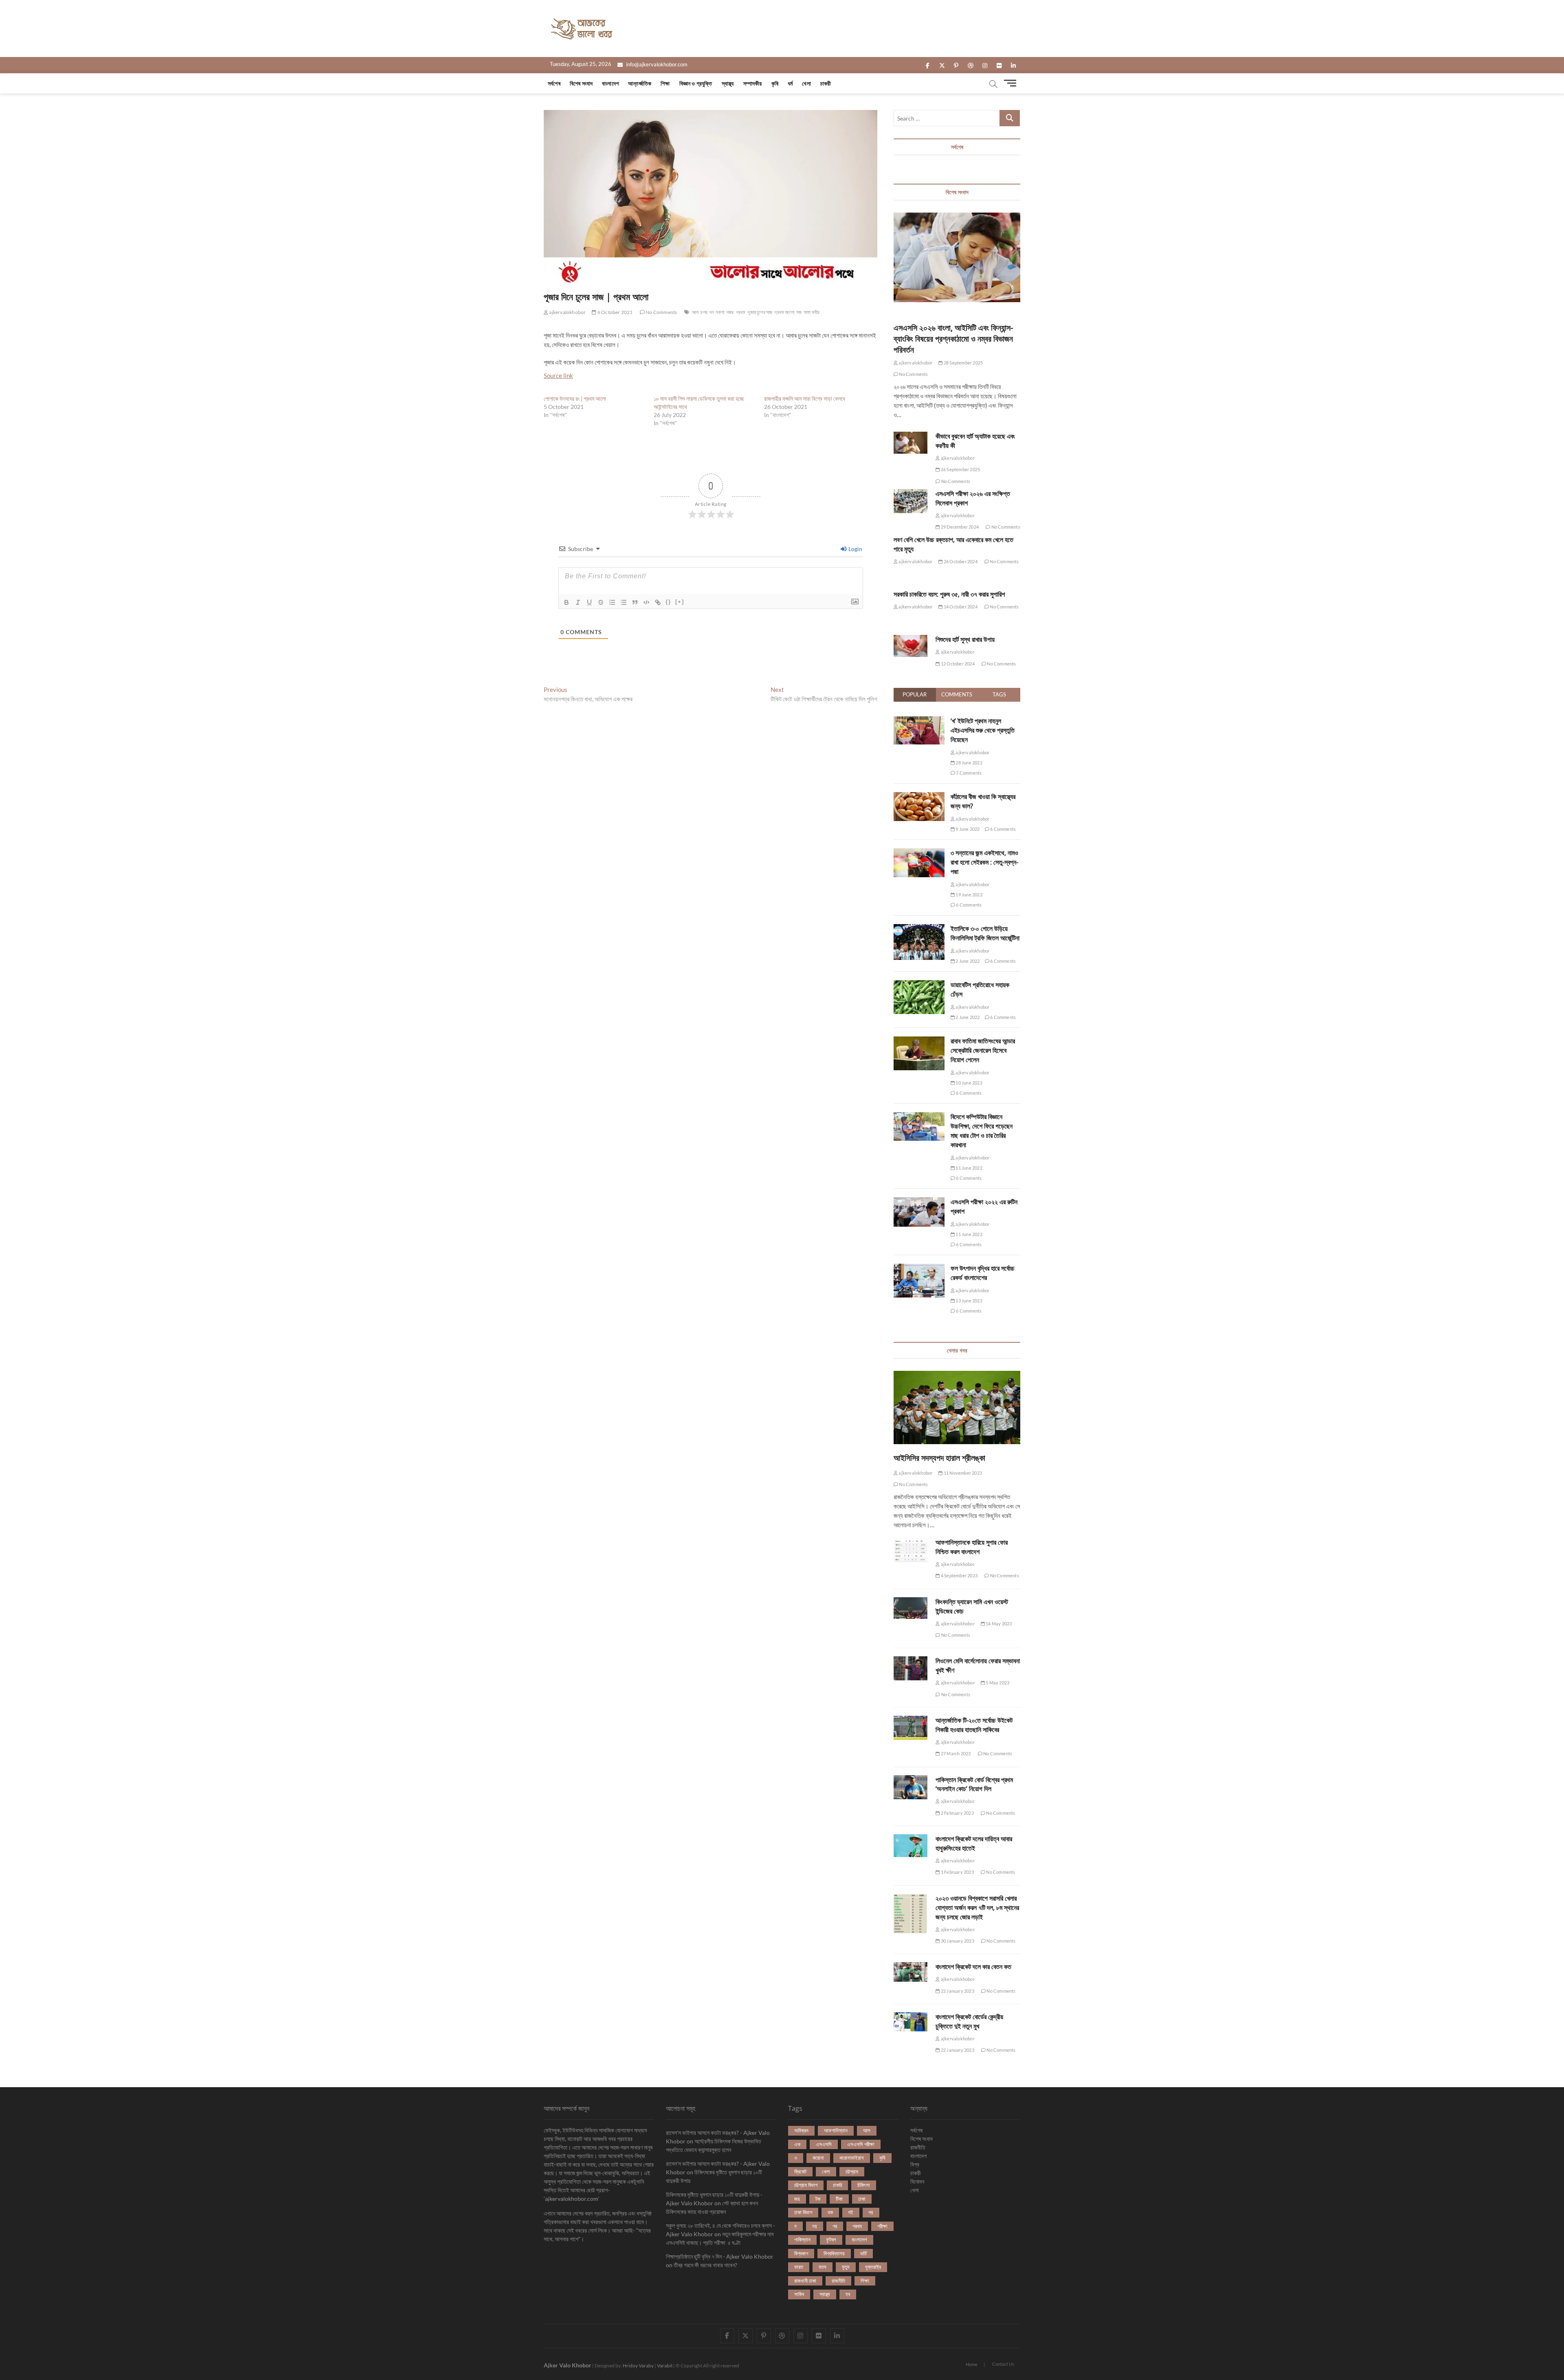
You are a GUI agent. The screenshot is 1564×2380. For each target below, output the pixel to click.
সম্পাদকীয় (753, 83)
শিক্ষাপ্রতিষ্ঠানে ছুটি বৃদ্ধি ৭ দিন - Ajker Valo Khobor (720, 2256)
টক (818, 2199)
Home (972, 2364)
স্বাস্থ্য (728, 83)
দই (851, 2212)
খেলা (806, 83)
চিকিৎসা (864, 2185)
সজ (799, 312)
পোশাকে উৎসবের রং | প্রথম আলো (575, 398)
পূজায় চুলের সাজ (760, 312)
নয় (815, 2226)
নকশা (720, 312)
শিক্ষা (665, 83)
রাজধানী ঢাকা (805, 2281)
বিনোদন (917, 2181)
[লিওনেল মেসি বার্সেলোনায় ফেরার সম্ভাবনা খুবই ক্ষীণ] (911, 1668)
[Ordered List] (612, 602)
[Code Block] (646, 602)
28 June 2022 (969, 763)
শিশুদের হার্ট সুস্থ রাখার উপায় (965, 639)
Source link (558, 375)
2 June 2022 (967, 961)
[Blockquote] (635, 602)
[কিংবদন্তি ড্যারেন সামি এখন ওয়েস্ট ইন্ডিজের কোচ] (911, 1608)
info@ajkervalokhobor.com (656, 64)
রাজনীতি (838, 2281)
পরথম (741, 312)
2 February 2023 (957, 1813)
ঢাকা (862, 2199)
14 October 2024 (960, 607)
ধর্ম (790, 83)
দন (712, 312)
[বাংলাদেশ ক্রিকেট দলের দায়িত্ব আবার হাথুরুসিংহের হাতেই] (911, 1846)
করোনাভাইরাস (852, 2158)
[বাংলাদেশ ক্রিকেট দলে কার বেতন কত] (911, 1972)
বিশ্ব (915, 2164)
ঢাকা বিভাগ (803, 2212)
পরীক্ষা (882, 2226)
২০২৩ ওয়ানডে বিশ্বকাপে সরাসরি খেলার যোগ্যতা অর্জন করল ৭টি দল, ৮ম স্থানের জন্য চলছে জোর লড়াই (977, 1908)
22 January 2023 (957, 1991)
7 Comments (968, 773)
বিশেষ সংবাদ (581, 83)
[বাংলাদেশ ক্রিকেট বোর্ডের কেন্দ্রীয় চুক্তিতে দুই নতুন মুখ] (911, 2022)
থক (830, 2212)
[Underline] (589, 602)
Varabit (665, 2366)
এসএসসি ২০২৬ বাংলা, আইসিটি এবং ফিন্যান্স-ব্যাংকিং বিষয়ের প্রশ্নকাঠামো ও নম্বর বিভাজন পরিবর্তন (953, 339)
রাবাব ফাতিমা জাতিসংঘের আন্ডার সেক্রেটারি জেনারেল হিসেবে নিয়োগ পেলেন (983, 1050)
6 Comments (1003, 829)
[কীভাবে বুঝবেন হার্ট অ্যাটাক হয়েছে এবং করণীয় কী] (911, 442)
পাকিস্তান (802, 2239)
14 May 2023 (998, 1624)
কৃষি (775, 83)
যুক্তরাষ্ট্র (873, 2267)
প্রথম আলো (784, 312)
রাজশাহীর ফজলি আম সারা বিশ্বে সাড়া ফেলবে (805, 398)
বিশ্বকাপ (801, 2253)
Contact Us (1003, 2364)
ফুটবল (831, 2239)
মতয (823, 2267)
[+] (680, 602)
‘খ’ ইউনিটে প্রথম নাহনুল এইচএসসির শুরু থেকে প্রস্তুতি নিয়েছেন (983, 730)
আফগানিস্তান (836, 2130)
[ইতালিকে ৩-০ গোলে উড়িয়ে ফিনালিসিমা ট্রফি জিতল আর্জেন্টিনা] (919, 929)
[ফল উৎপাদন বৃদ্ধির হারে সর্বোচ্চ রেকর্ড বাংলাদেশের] (919, 1268)
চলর (704, 312)
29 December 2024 (959, 527)
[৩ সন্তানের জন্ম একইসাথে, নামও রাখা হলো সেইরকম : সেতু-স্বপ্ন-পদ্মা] (919, 853)
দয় (871, 2212)
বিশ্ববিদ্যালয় (834, 2253)
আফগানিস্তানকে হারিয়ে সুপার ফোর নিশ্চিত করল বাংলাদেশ (972, 1547)
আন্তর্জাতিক (640, 83)
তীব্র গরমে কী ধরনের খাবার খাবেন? (705, 2265)
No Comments (661, 312)
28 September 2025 (963, 363)
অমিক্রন (801, 2130)
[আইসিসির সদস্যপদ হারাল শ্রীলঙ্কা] (957, 1407)
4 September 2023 (959, 1575)
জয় (797, 2199)
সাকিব (799, 2294)
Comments (957, 694)
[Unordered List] (624, 602)
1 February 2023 (957, 1872)
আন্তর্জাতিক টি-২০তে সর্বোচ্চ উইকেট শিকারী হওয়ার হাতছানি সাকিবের (974, 1725)
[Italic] (578, 602)
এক (797, 2144)
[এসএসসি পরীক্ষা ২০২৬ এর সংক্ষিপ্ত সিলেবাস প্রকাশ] (911, 501)
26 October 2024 (960, 561)
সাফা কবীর (812, 312)
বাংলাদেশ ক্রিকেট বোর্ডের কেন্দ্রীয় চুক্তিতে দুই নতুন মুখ (969, 2021)
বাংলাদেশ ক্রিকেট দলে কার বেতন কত (973, 1967)
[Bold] (567, 602)
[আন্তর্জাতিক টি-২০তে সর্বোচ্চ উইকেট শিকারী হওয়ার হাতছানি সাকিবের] (911, 1728)
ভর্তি (863, 2253)
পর (835, 2226)
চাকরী (826, 83)
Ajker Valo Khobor (568, 2365)
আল (695, 312)
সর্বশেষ (554, 83)
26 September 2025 (960, 469)
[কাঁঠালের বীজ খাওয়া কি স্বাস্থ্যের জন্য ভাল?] (919, 797)
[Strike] (601, 602)
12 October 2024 (957, 664)
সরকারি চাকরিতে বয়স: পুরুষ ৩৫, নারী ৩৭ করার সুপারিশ (949, 594)
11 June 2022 (969, 1168)
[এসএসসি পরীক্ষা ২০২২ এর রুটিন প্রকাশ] (919, 1202)
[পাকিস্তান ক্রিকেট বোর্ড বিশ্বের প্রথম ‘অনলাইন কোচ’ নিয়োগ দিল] (911, 1787)
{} (668, 602)
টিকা (839, 2199)
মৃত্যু (846, 2267)
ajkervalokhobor (567, 312)
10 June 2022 (969, 1083)
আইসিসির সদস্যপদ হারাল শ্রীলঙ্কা (939, 1458)
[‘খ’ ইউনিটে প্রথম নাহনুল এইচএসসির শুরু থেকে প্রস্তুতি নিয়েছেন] (919, 721)
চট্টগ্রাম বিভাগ (806, 2185)
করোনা (818, 2158)
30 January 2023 (957, 1941)
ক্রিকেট (800, 2171)
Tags (999, 694)
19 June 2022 (969, 895)
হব (848, 2294)
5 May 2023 (997, 1683)
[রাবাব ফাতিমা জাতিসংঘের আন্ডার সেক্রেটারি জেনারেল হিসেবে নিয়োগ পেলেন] (919, 1041)
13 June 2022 (969, 1301)
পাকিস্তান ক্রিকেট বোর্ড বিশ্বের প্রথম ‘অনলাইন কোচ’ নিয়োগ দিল (974, 1784)
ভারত (799, 2267)
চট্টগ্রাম (852, 2171)
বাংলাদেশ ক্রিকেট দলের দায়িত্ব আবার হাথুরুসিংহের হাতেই (974, 1843)
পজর (730, 312)
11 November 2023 (962, 1473)
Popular (915, 694)
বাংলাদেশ (610, 83)
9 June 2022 (967, 829)
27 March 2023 (955, 1753)
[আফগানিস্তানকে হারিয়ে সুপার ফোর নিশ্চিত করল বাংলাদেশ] (911, 1550)
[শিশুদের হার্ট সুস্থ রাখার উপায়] (911, 646)
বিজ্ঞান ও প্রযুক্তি (696, 83)
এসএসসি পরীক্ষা (861, 2144)
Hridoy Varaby (638, 2366)
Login (855, 549)
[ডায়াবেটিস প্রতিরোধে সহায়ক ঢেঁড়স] (919, 985)
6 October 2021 (615, 312)
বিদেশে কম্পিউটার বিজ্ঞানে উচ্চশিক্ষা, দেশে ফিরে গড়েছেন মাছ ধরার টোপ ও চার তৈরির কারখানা (982, 1131)
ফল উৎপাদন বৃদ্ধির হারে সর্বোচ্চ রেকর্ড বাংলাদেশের (983, 1273)
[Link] (658, 602)
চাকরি (837, 2185)
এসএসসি (824, 2144)
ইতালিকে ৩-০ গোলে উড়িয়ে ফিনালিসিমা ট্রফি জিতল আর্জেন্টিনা (985, 933)
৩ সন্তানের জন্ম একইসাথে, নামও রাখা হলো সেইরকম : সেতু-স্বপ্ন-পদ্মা (984, 862)
